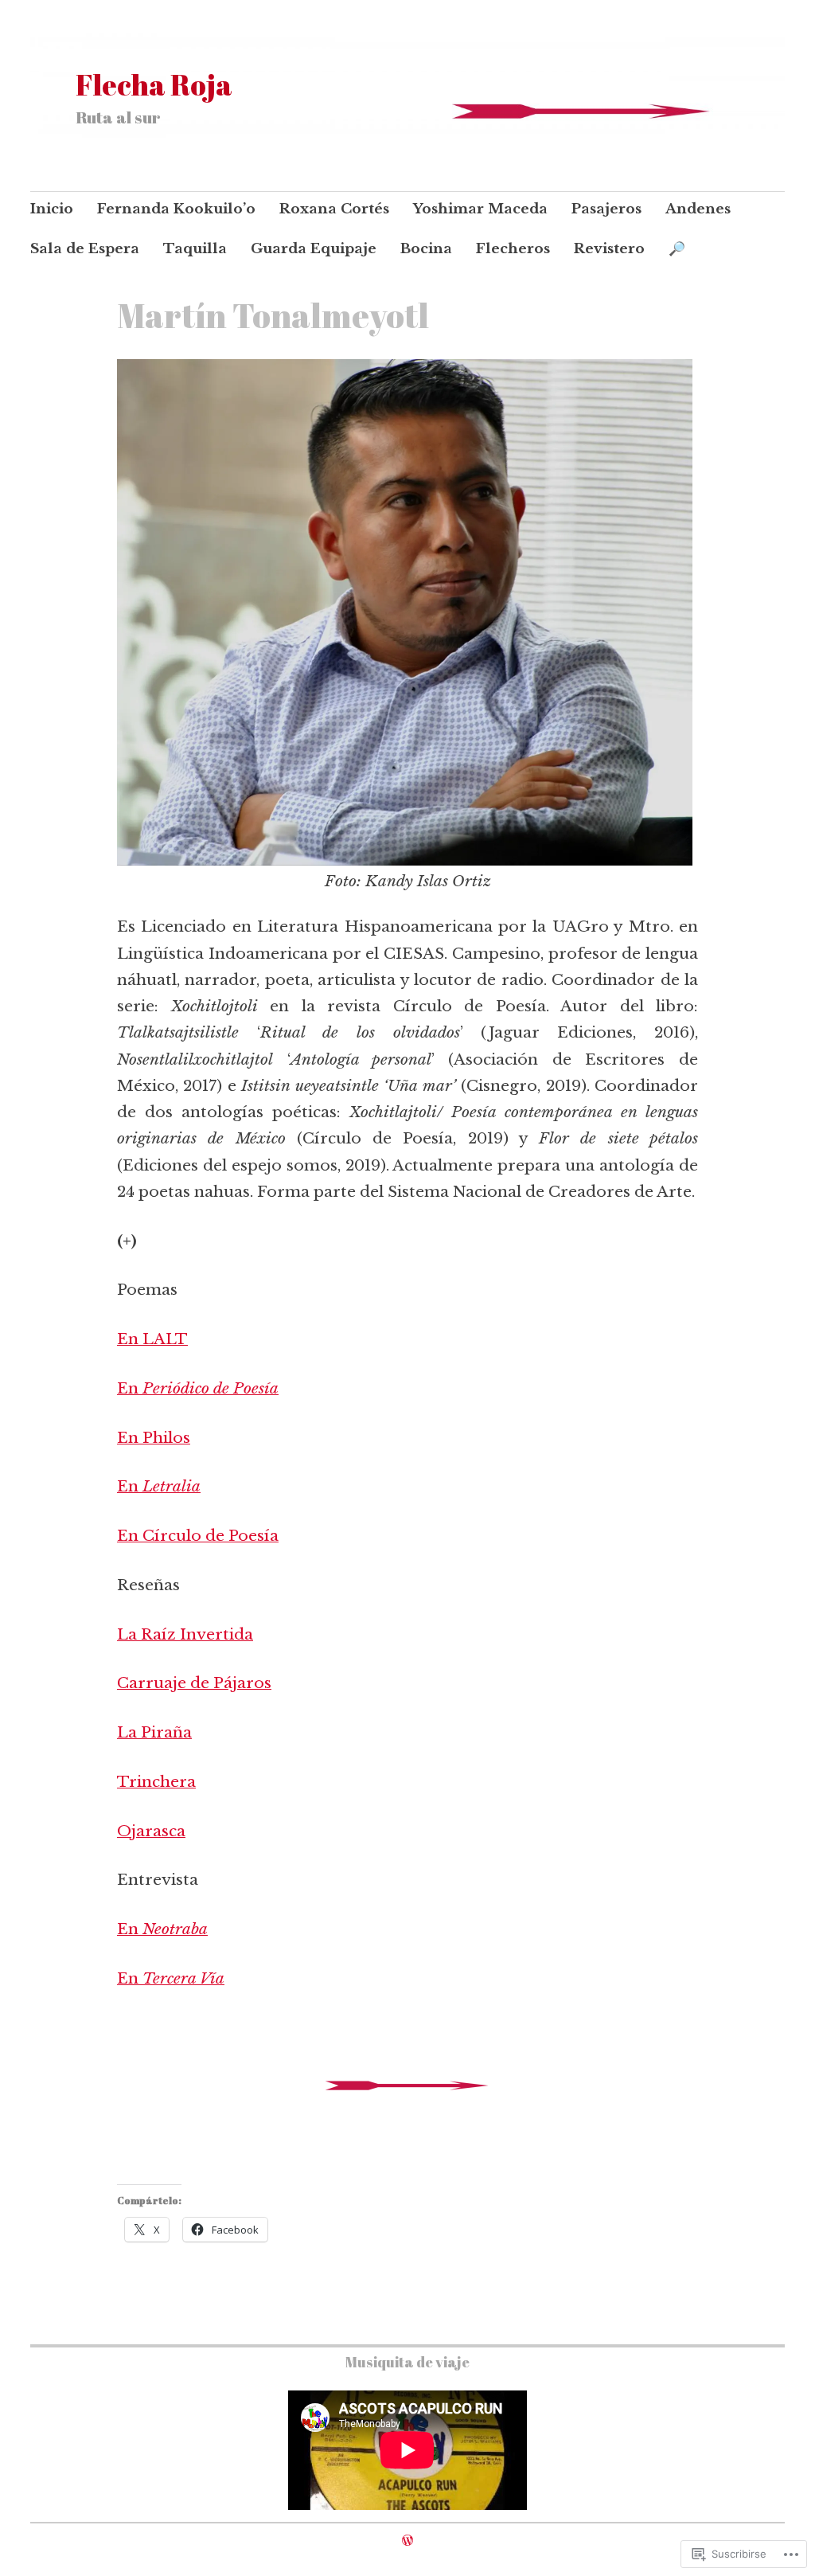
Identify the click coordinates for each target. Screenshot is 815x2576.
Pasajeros (606, 209)
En (198, 1388)
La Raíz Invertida (185, 1634)
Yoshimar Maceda (480, 209)
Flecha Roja (154, 84)
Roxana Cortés (334, 209)
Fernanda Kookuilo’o (176, 209)
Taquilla (195, 249)
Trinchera (156, 1782)
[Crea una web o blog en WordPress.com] (407, 2540)
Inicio (52, 209)
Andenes (698, 209)
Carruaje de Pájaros (194, 1683)
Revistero (609, 249)
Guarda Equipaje (314, 249)
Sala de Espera (85, 249)
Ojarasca (151, 1831)
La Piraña (154, 1732)
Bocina (426, 249)
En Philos (154, 1438)
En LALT (152, 1339)
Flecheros (513, 249)
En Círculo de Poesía (198, 1536)
